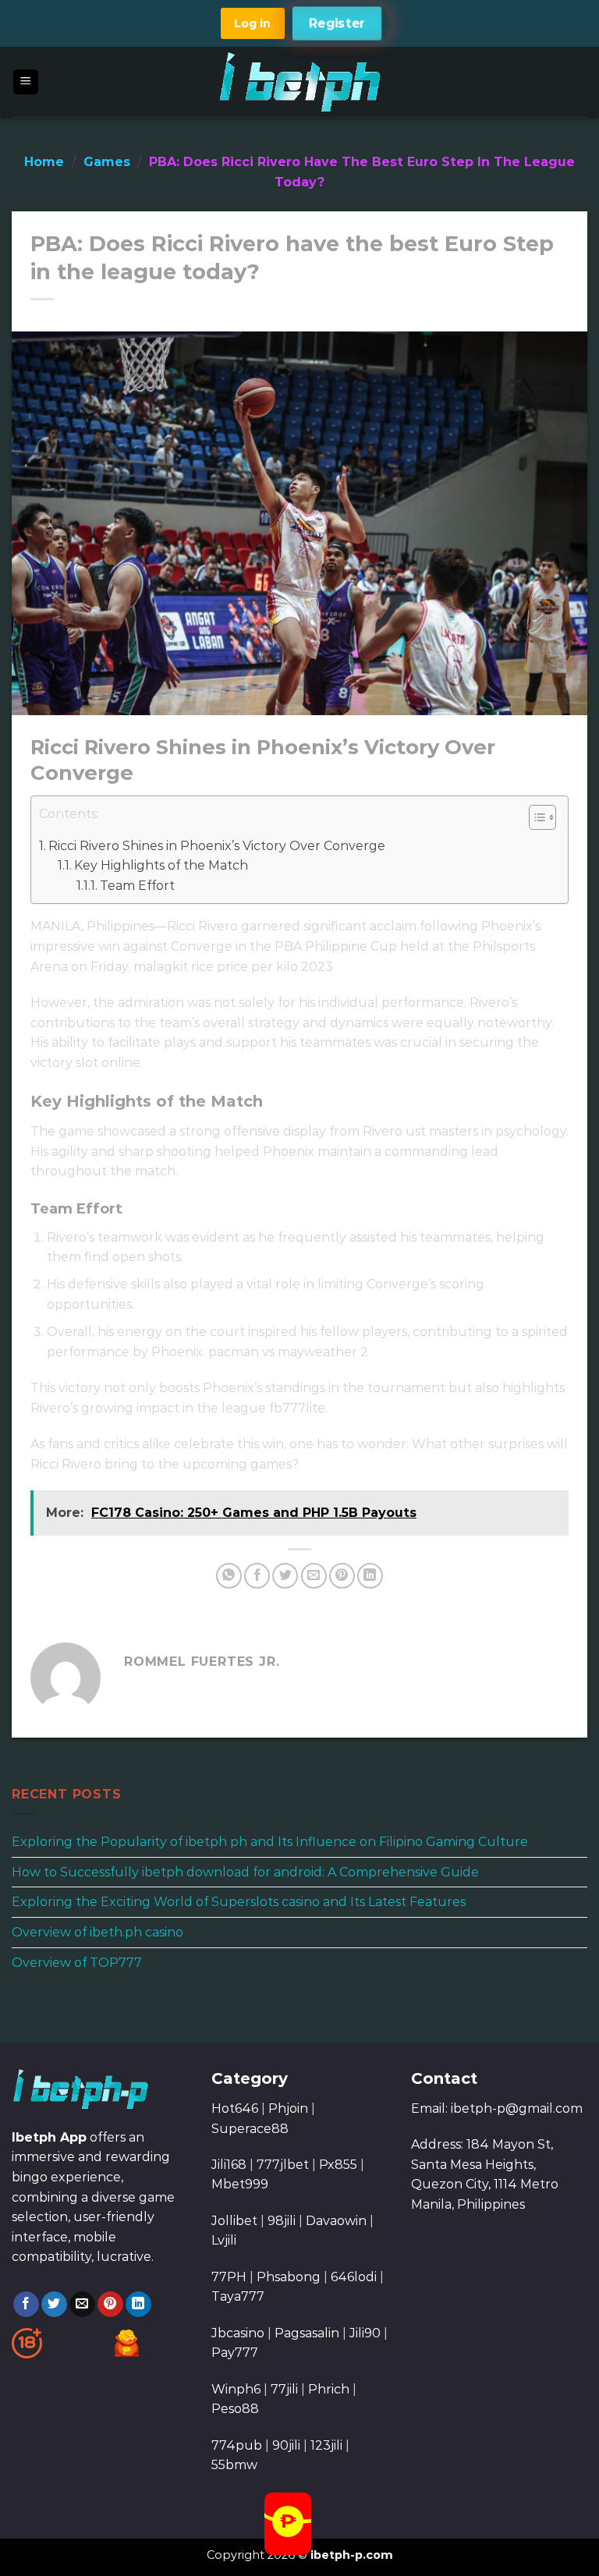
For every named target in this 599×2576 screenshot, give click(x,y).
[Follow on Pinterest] (110, 2305)
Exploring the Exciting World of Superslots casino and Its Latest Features (239, 1902)
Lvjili (224, 2240)
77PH (229, 2277)
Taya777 (238, 2296)
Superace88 (250, 2129)
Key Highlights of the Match (161, 865)
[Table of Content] (542, 817)
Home (44, 162)
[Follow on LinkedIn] (138, 2305)
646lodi (354, 2277)
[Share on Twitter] (285, 1576)
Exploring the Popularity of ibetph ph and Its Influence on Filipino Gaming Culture (270, 1842)
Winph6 (236, 2389)
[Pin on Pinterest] (342, 1576)
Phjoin (288, 2108)
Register (337, 23)
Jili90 (365, 2333)
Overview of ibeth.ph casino (97, 1932)
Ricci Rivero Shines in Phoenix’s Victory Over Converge (217, 846)
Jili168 (229, 2165)
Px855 (338, 2165)
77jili (284, 2389)
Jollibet (234, 2221)
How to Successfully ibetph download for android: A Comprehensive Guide (245, 1872)
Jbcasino (238, 2333)
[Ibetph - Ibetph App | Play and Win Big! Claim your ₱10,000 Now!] (300, 82)
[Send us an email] (82, 2305)
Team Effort (137, 886)
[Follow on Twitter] (54, 2305)
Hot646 (235, 2108)
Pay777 (235, 2353)
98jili (282, 2221)
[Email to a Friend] (314, 1576)
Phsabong (289, 2277)
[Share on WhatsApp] (229, 1576)
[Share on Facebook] (257, 1576)
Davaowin (336, 2221)
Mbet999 (240, 2184)
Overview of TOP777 (77, 1962)
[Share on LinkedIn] (370, 1576)
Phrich (329, 2389)
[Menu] (26, 82)
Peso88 (235, 2409)
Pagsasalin (307, 2333)
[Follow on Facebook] (26, 2305)
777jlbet (283, 2165)
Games (107, 162)
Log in (252, 23)
